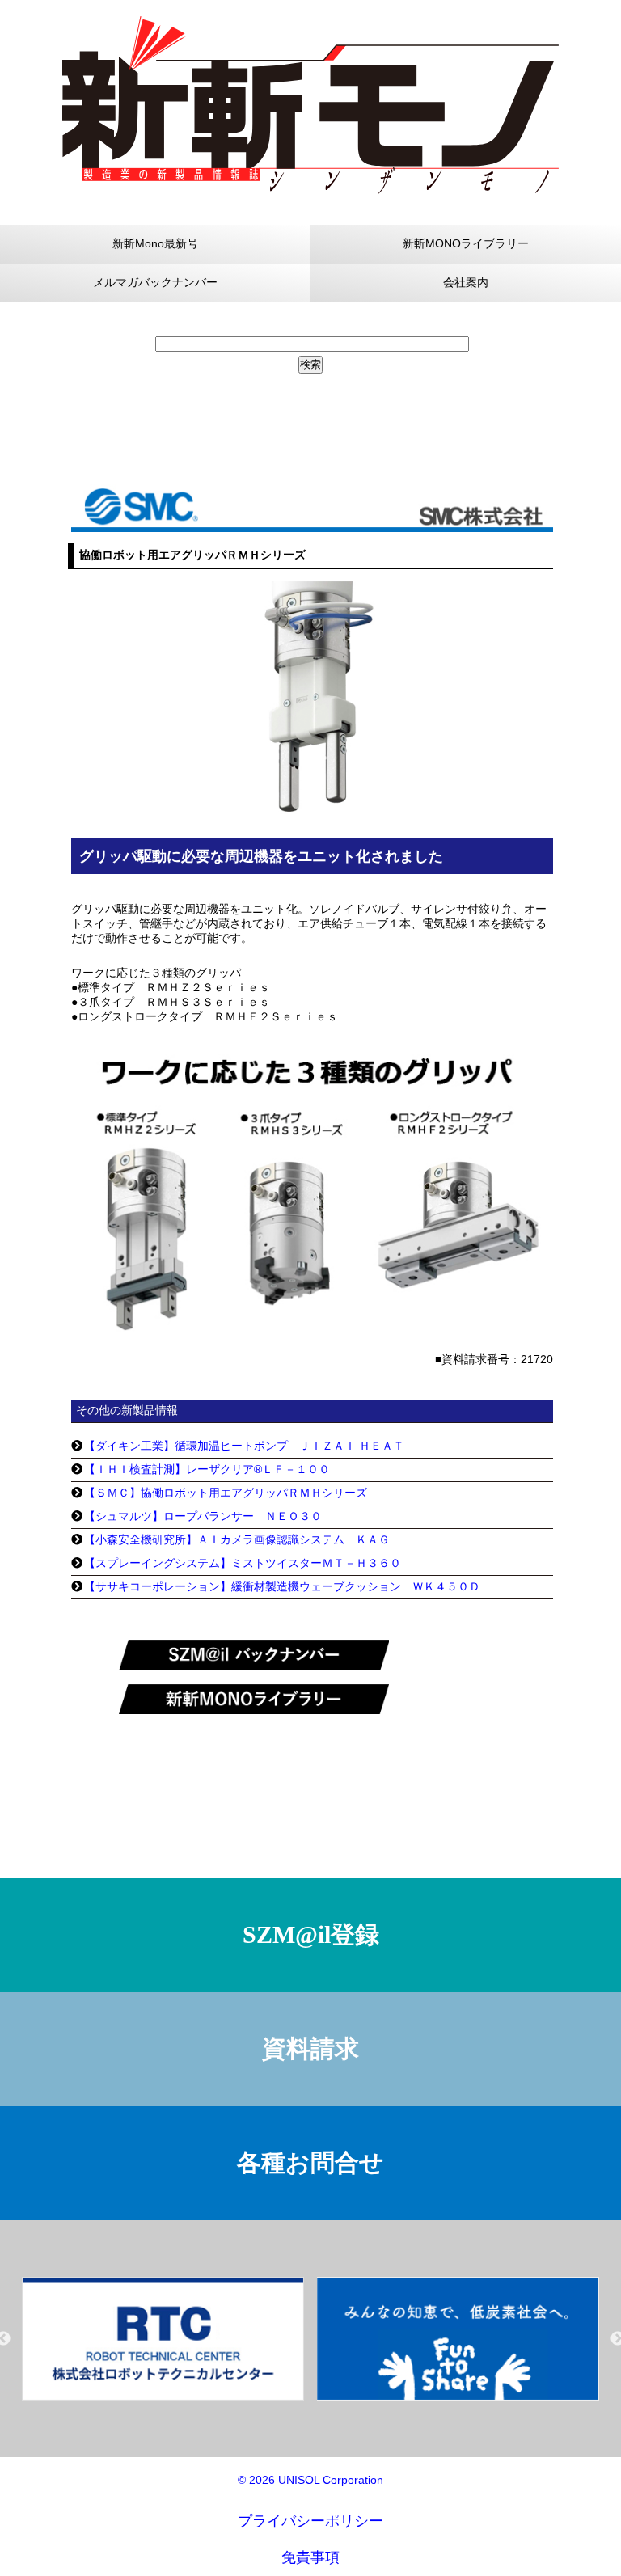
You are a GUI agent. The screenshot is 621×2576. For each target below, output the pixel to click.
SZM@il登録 (311, 1934)
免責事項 (310, 2557)
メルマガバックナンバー (155, 282)
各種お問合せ (310, 2162)
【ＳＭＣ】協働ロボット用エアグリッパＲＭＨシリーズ (226, 1493)
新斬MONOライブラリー (466, 243)
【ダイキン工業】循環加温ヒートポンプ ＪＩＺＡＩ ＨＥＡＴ (244, 1446)
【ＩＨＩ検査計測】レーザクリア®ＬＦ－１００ (207, 1469)
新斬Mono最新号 (155, 243)
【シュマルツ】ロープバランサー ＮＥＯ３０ (203, 1516)
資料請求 (310, 2048)
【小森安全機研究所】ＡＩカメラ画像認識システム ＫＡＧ (237, 1539)
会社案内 (466, 282)
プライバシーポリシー (310, 2521)
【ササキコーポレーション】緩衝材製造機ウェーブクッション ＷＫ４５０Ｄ (282, 1586)
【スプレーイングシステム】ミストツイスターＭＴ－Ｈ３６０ (243, 1563)
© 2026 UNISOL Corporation (310, 2480)
